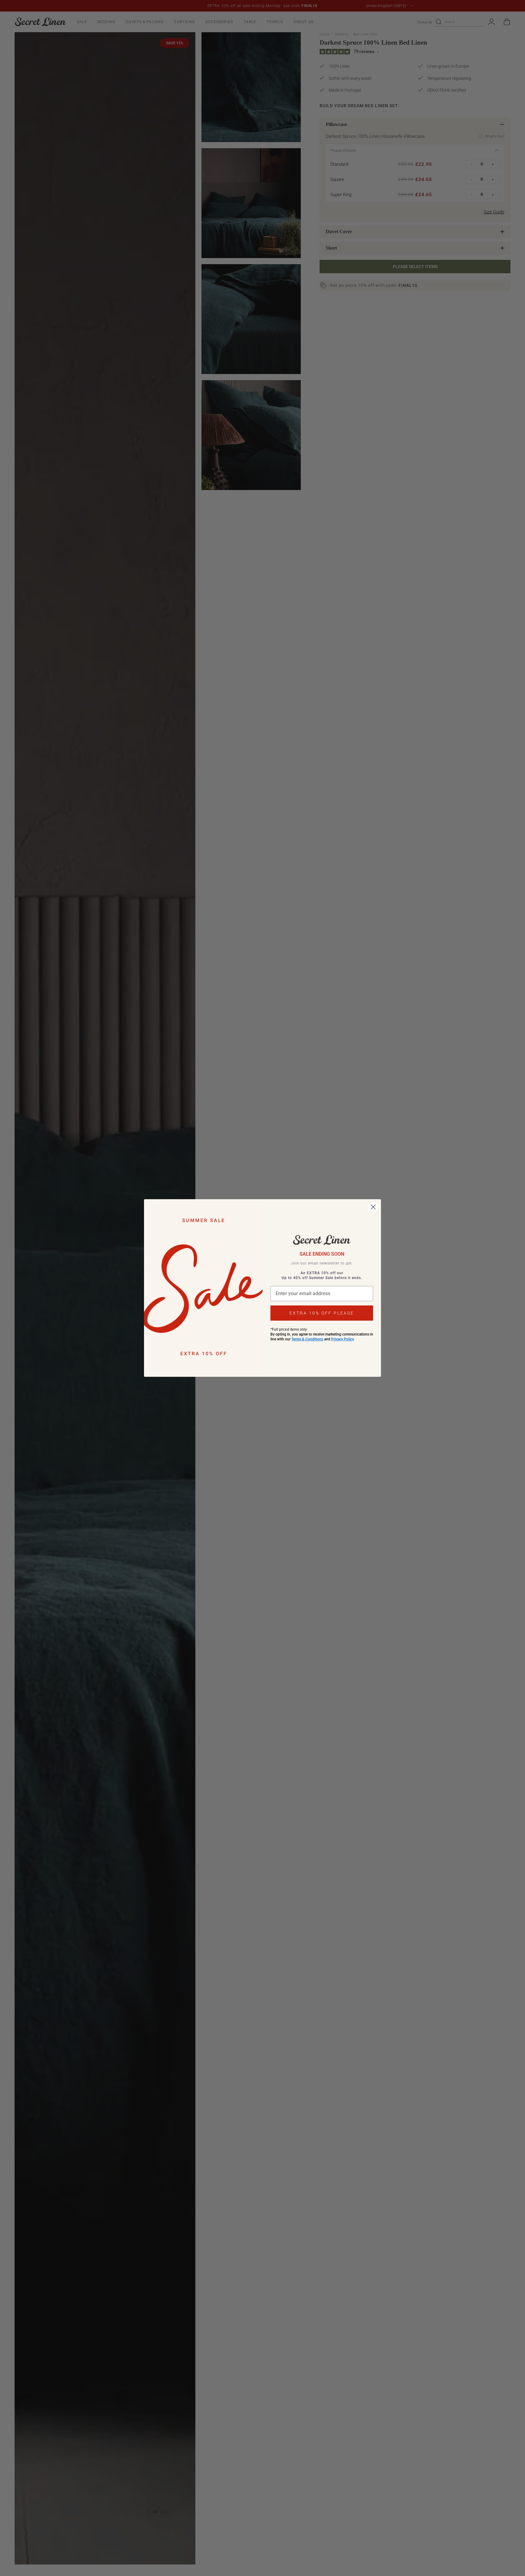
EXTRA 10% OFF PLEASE (322, 1313)
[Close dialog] (373, 1207)
